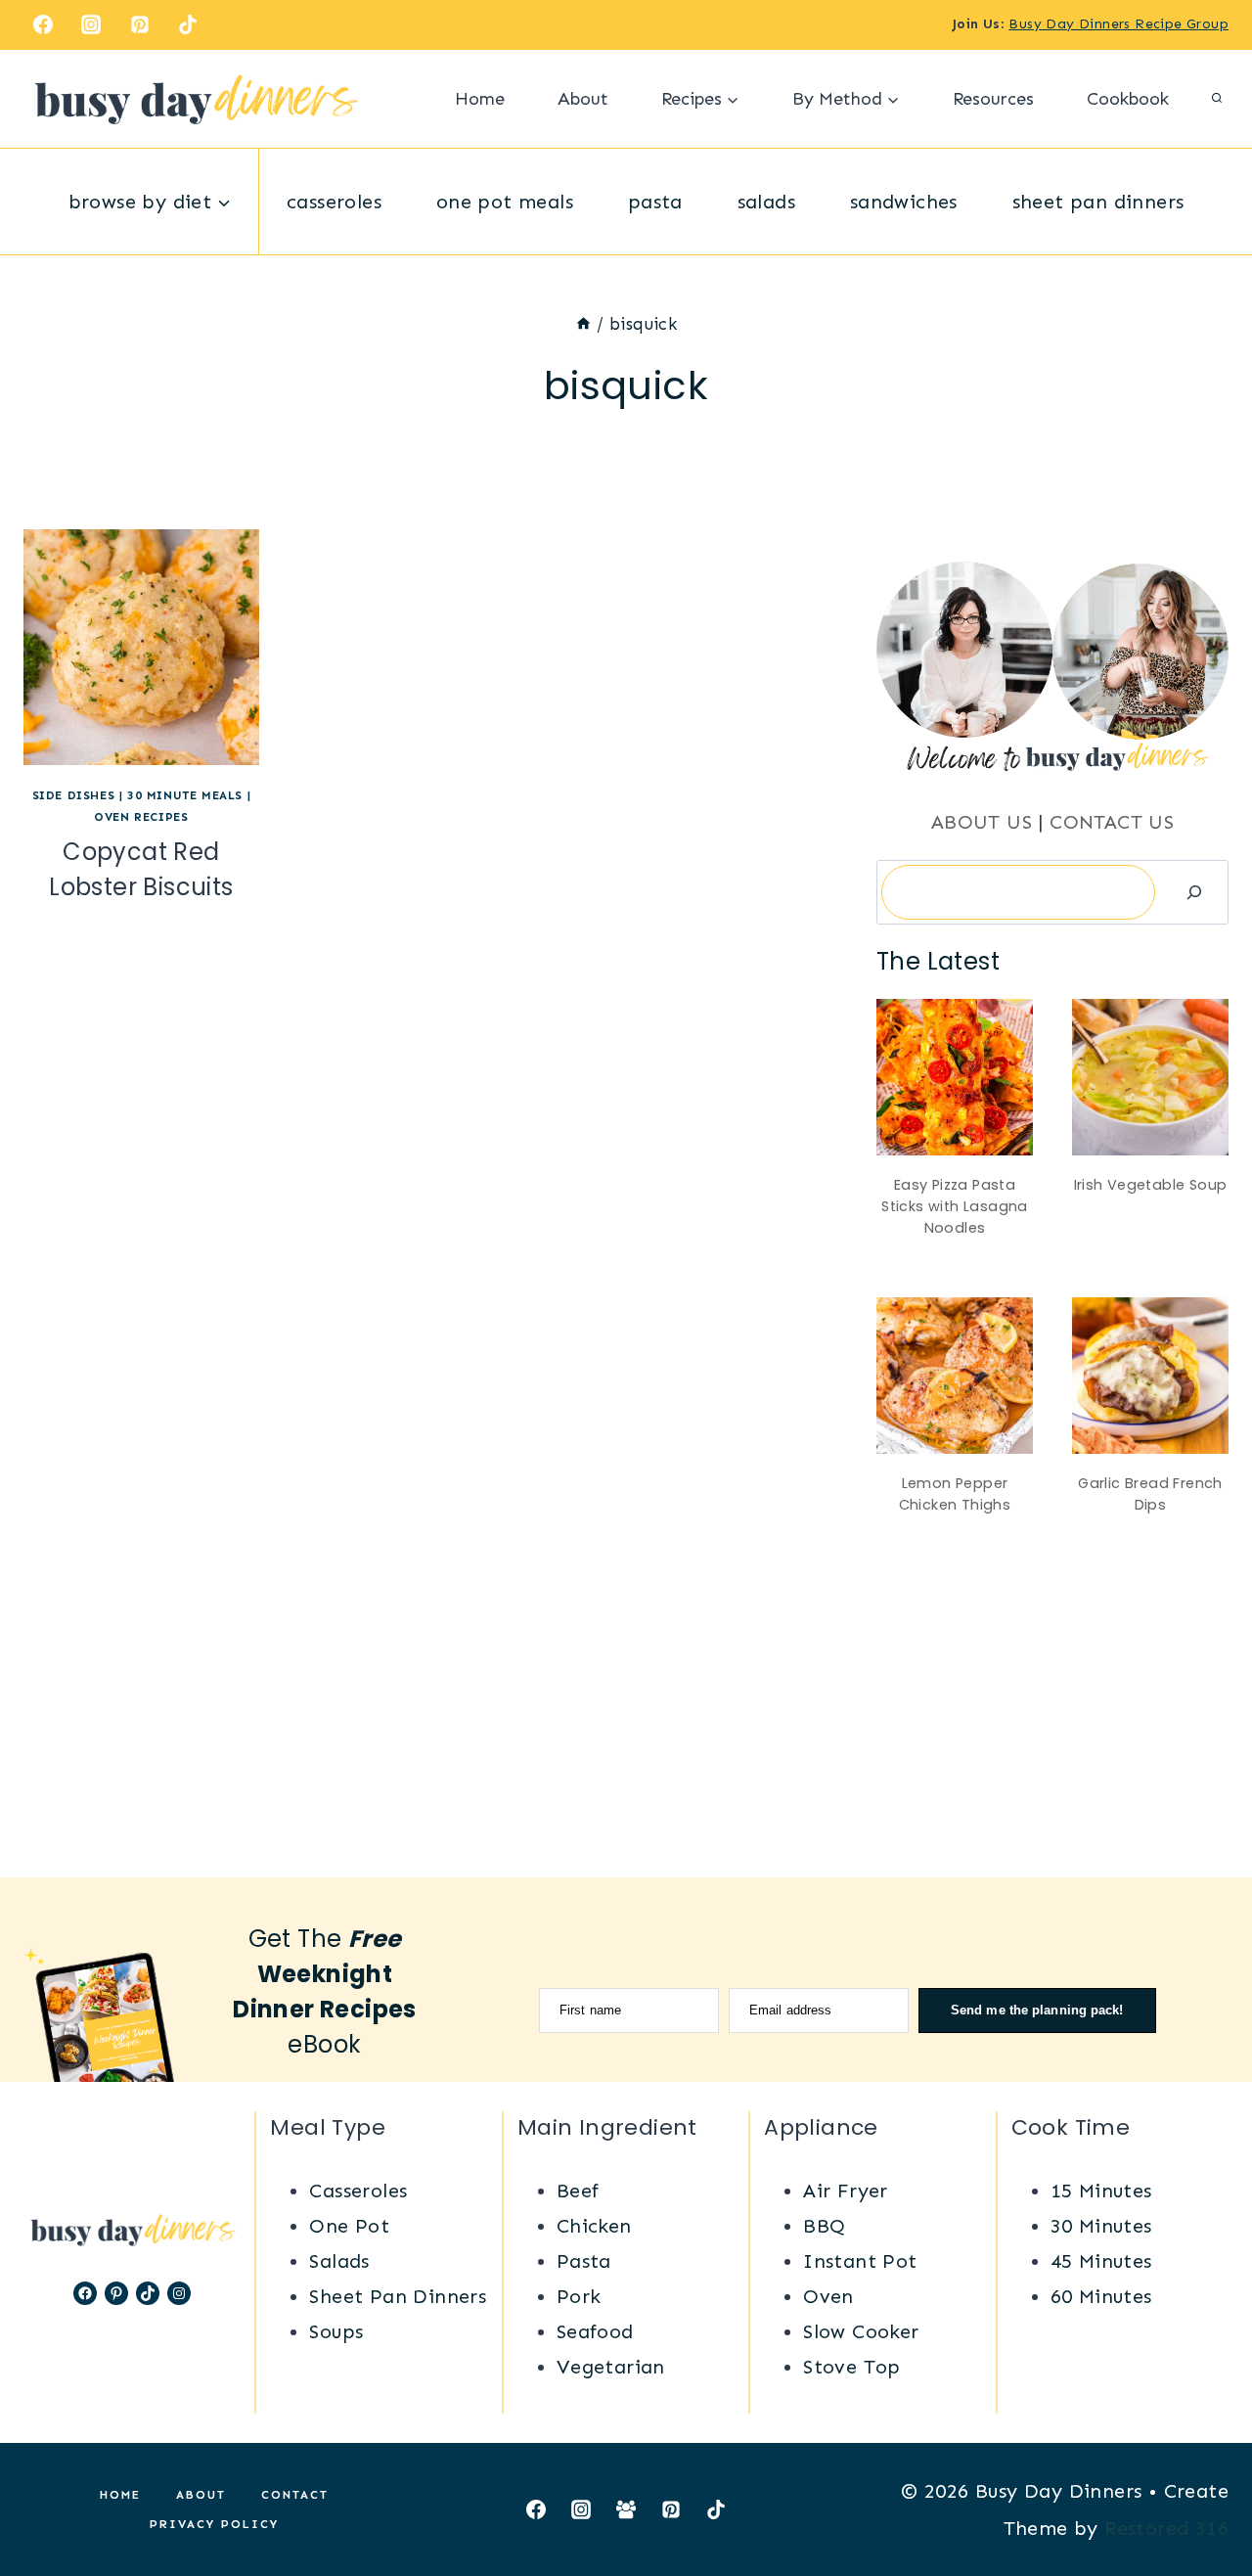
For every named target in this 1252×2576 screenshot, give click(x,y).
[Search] (1194, 892)
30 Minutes (1101, 2226)
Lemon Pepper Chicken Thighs (955, 1494)
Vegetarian (611, 2367)
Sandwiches (904, 202)
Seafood (595, 2331)
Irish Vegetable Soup (1151, 1185)
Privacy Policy (214, 2524)
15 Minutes (1101, 2191)
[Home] (583, 324)
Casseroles (334, 202)
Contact (295, 2495)
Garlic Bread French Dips (1150, 1494)
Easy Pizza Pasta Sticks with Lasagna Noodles (955, 1206)
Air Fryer (846, 2191)
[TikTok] (188, 24)
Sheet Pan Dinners (1098, 202)
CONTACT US (1112, 822)
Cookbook (1128, 99)
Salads (766, 202)
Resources (993, 99)
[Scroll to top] (1203, 2498)
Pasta (655, 202)
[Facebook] (43, 24)
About (583, 99)
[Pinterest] (140, 24)
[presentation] (141, 647)
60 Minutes (1101, 2296)
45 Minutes (1101, 2261)
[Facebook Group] (626, 2509)
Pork (579, 2296)
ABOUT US (982, 822)
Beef (578, 2191)
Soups (336, 2331)
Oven (828, 2296)
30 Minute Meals (185, 795)
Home (480, 99)
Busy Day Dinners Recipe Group (1118, 24)
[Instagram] (91, 24)
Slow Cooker (861, 2331)
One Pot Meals (505, 202)
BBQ (824, 2226)
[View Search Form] (1217, 99)
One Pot (349, 2226)
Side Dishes (74, 795)
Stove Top (852, 2367)
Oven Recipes (141, 817)
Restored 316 (1166, 2528)
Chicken (594, 2226)
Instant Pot (860, 2261)
